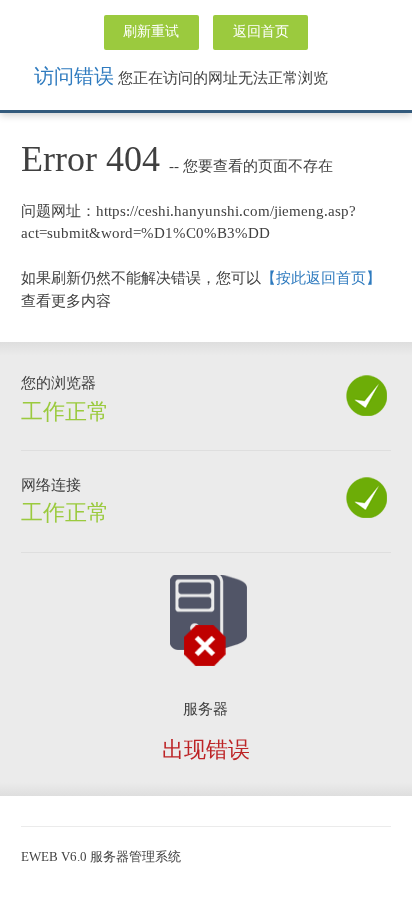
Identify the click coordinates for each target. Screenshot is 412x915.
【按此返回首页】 (321, 278)
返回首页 (261, 31)
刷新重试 (151, 31)
